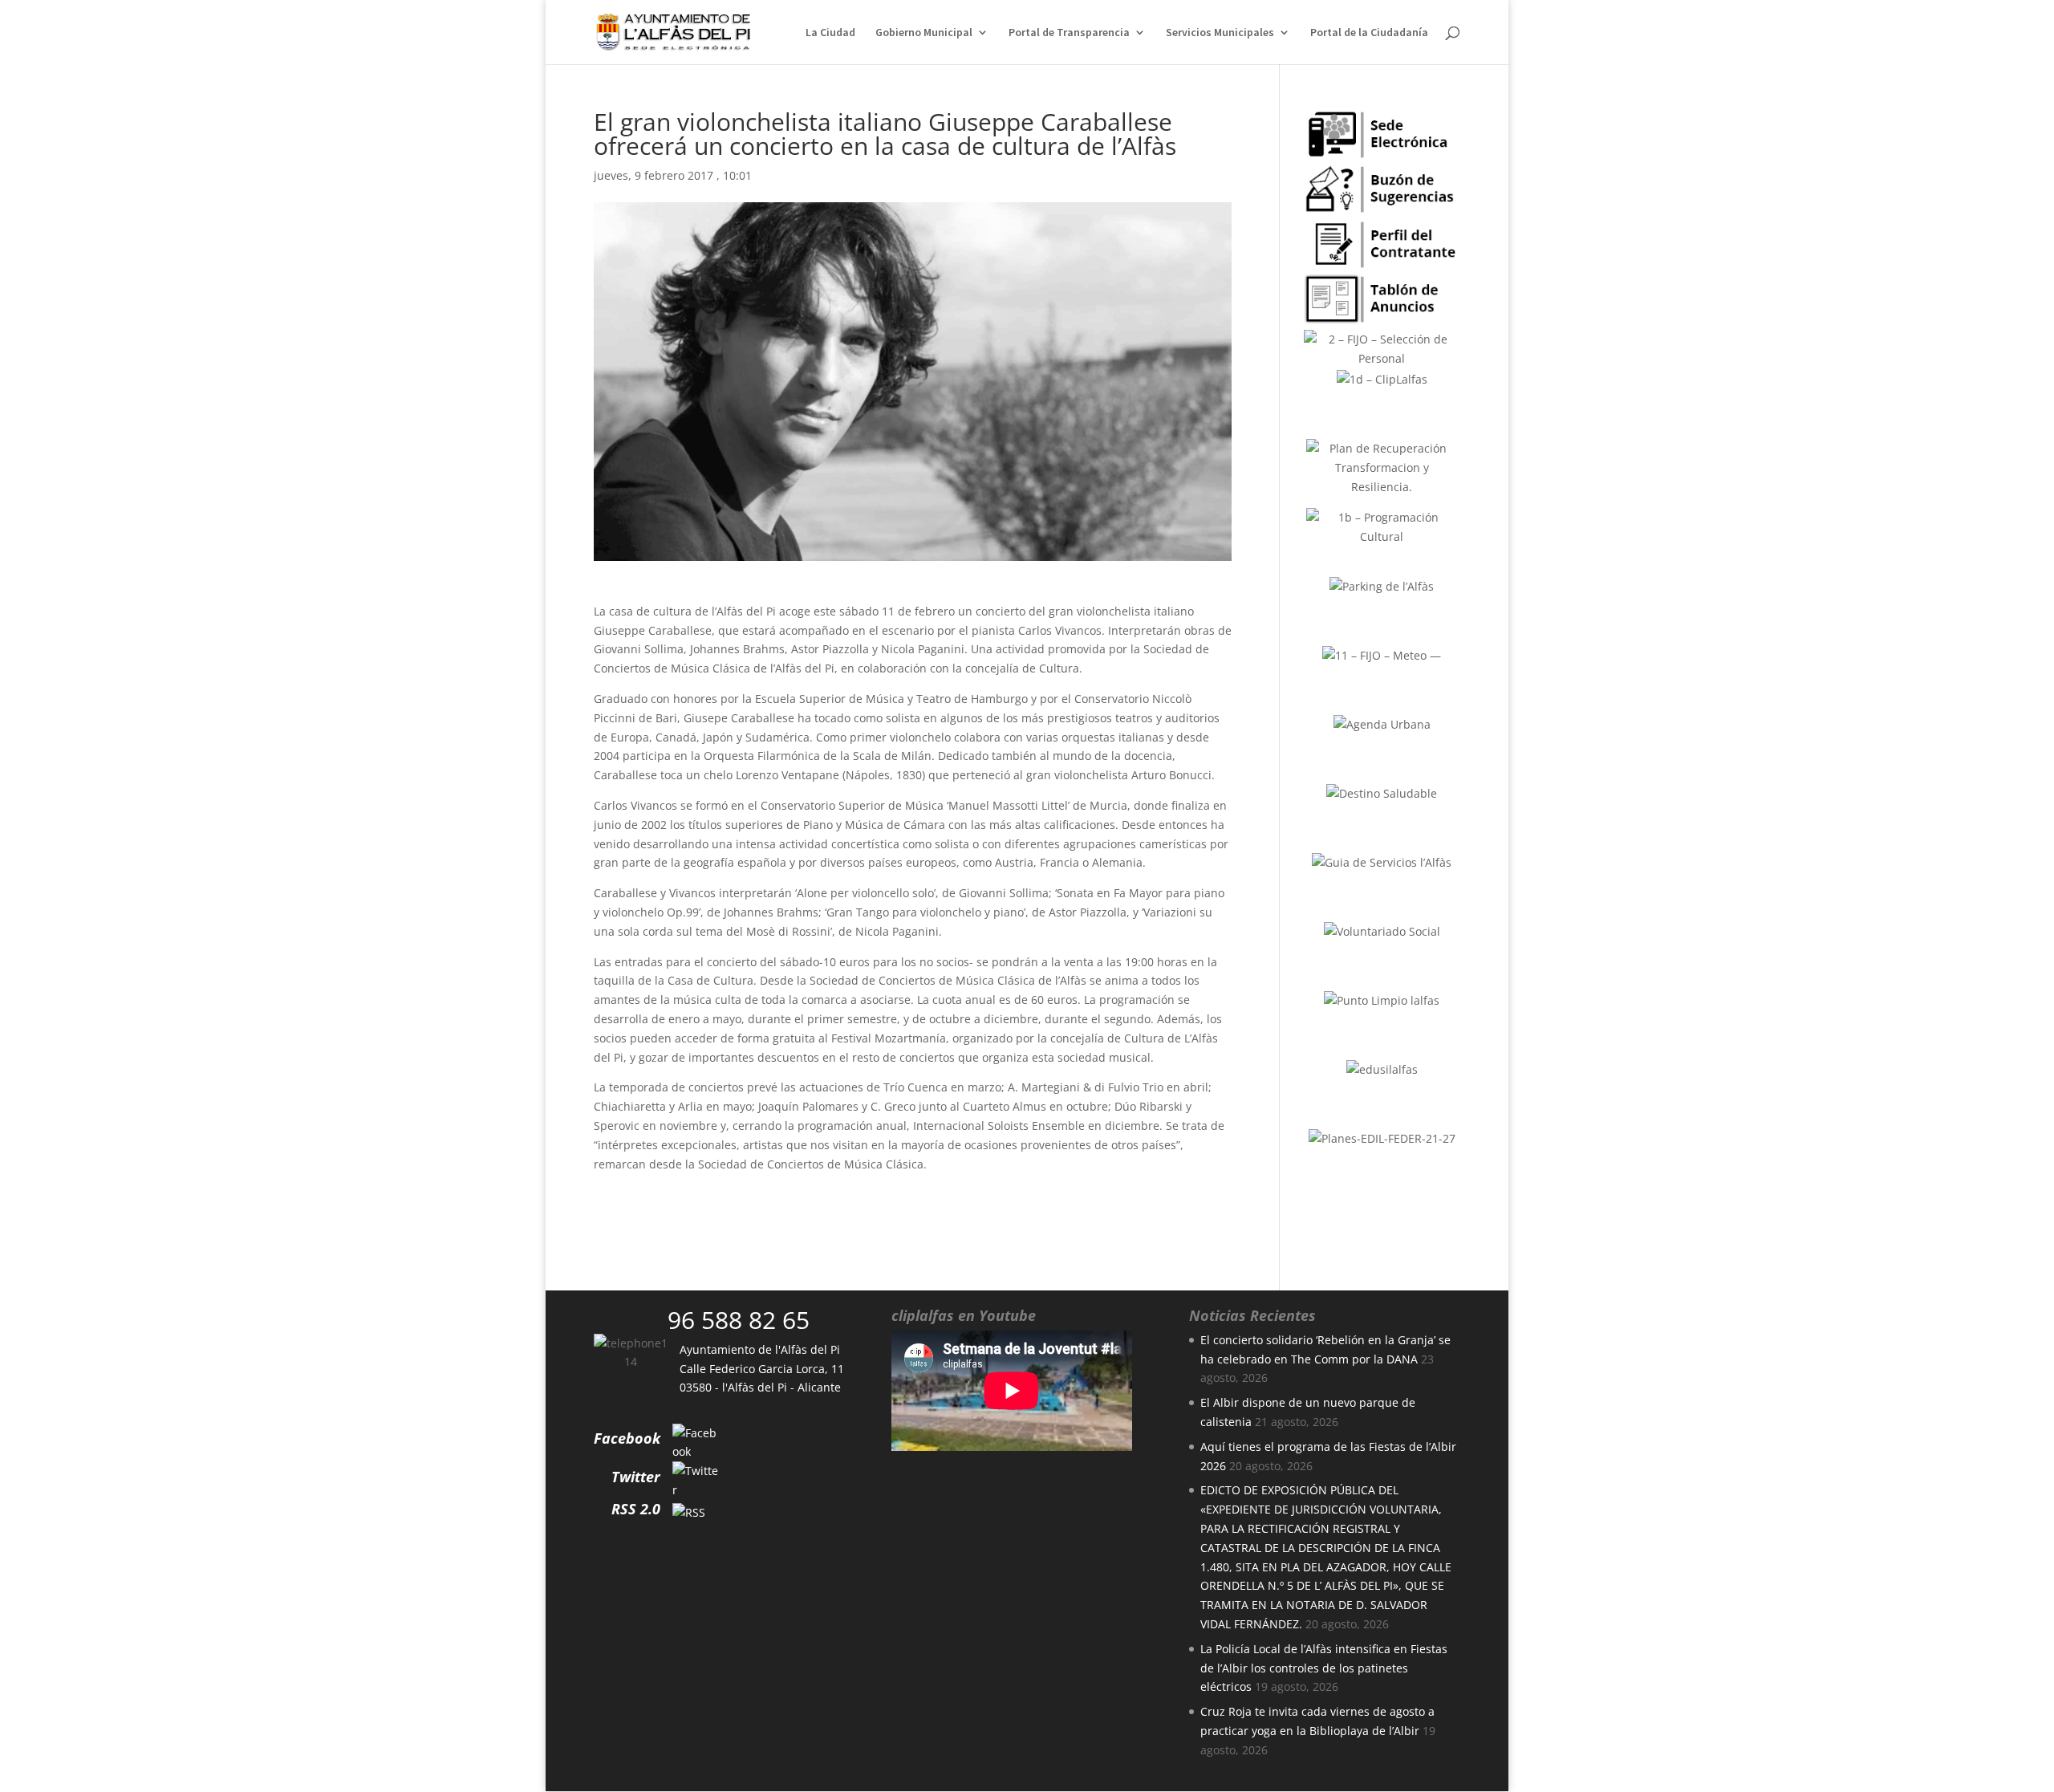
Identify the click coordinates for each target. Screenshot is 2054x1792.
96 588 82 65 (739, 1320)
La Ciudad (830, 33)
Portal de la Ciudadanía (1369, 33)
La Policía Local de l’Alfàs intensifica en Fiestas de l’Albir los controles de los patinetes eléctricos (1324, 1668)
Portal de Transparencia (1069, 33)
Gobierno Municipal (924, 33)
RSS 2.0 (636, 1509)
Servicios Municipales (1220, 33)
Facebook (627, 1438)
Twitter (636, 1477)
